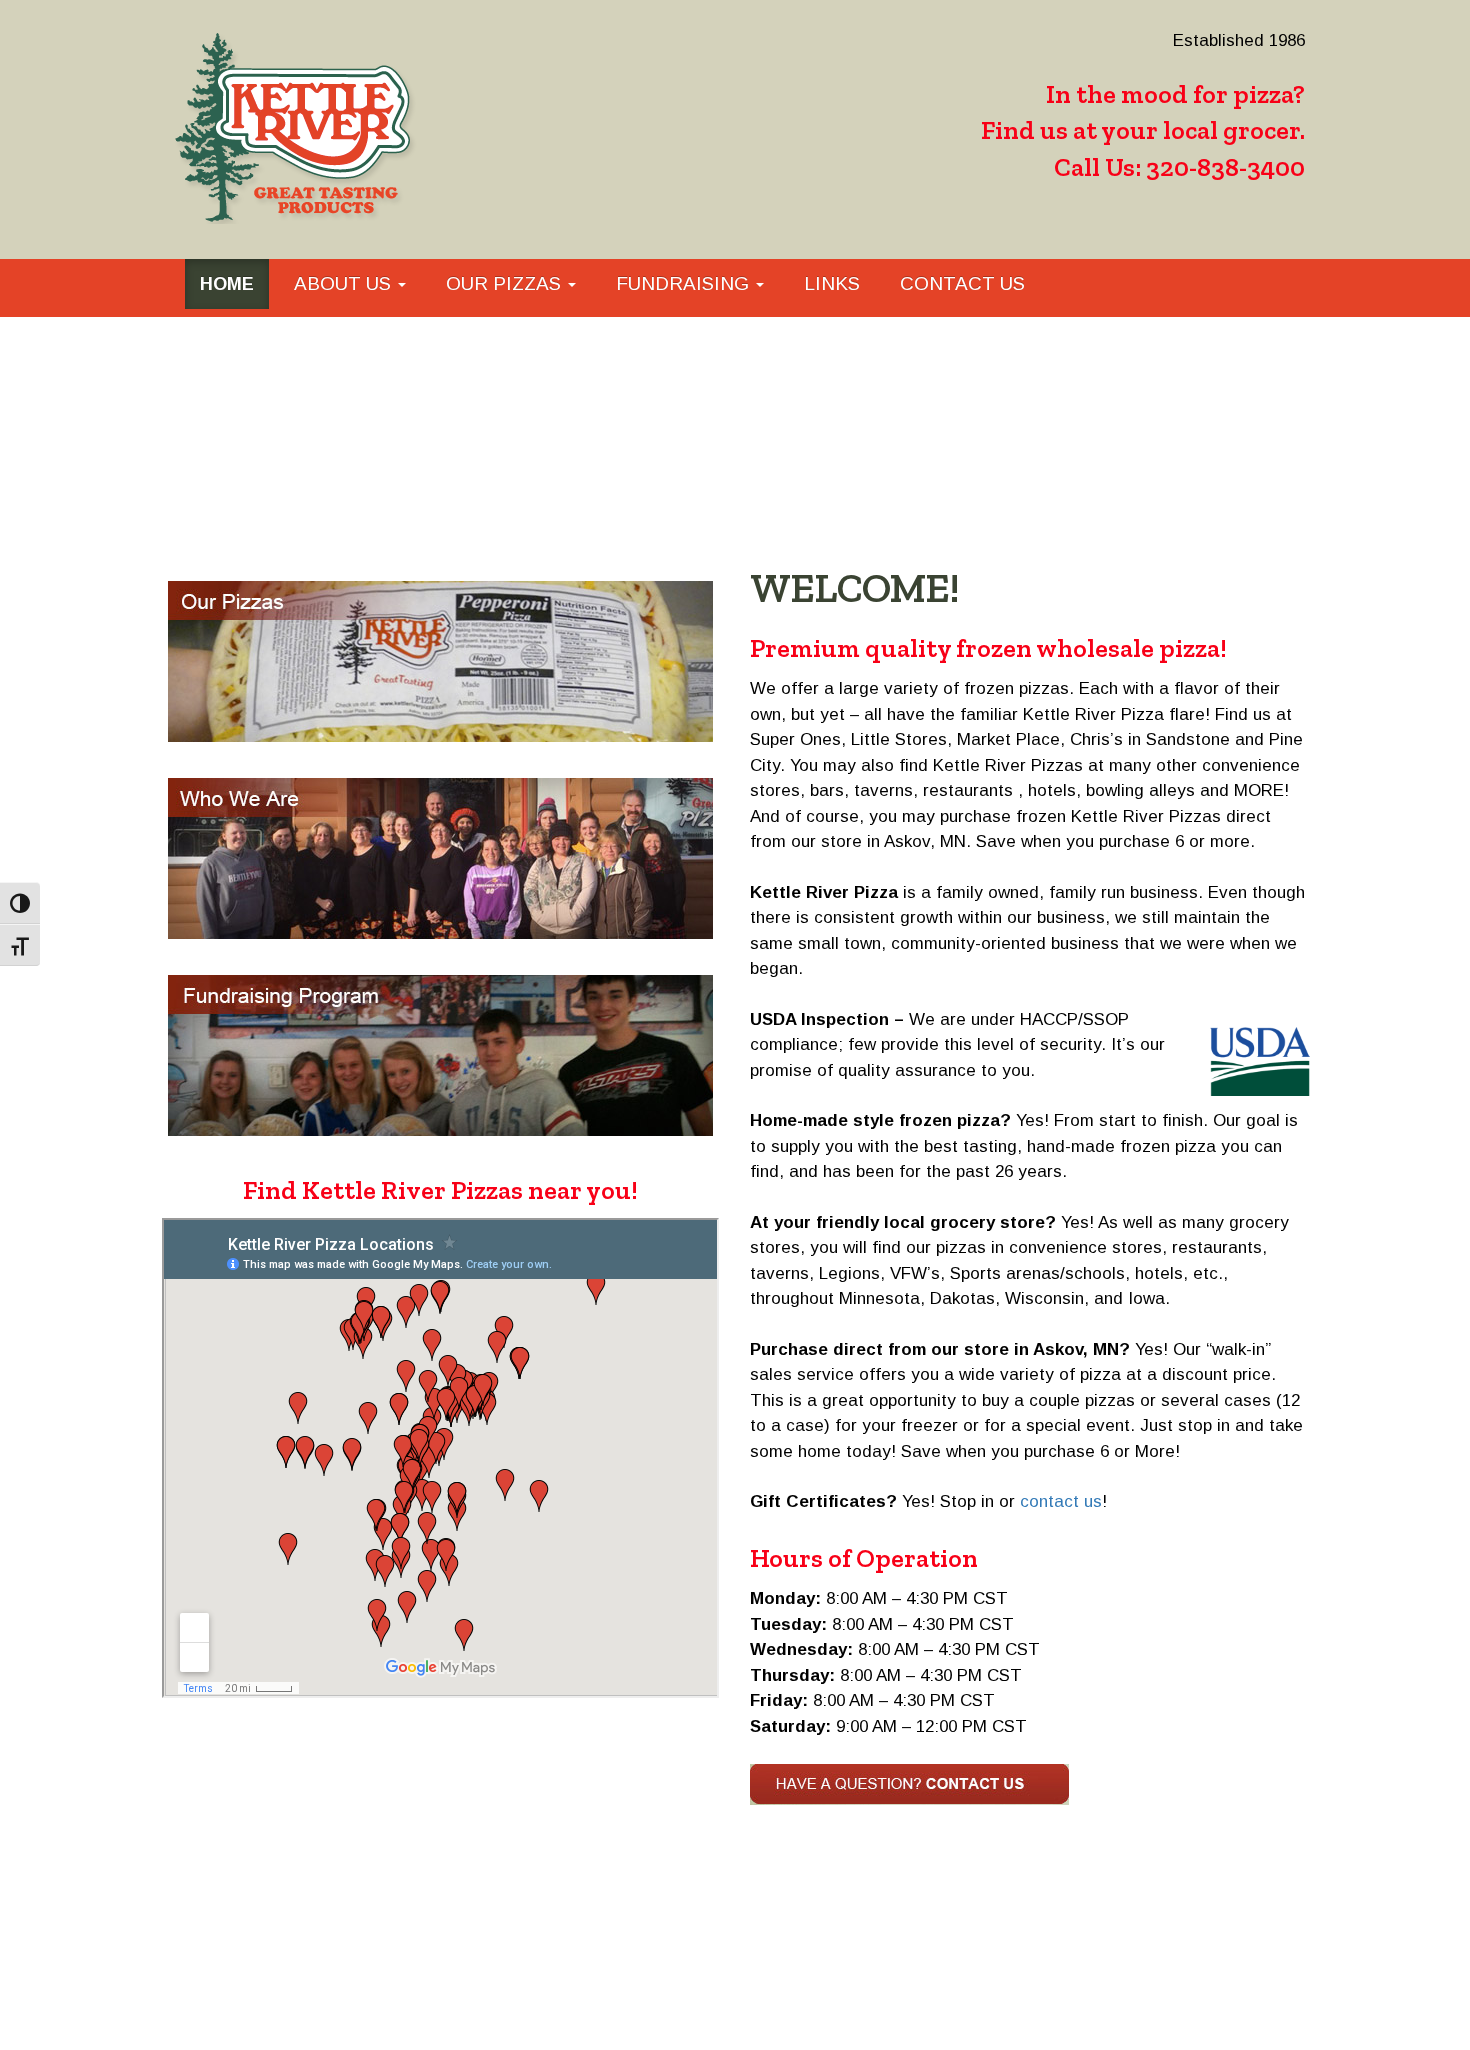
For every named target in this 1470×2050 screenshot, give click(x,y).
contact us (1061, 1501)
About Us (345, 283)
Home (227, 284)
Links (832, 283)
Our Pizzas (506, 283)
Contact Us (962, 283)
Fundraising (685, 283)
